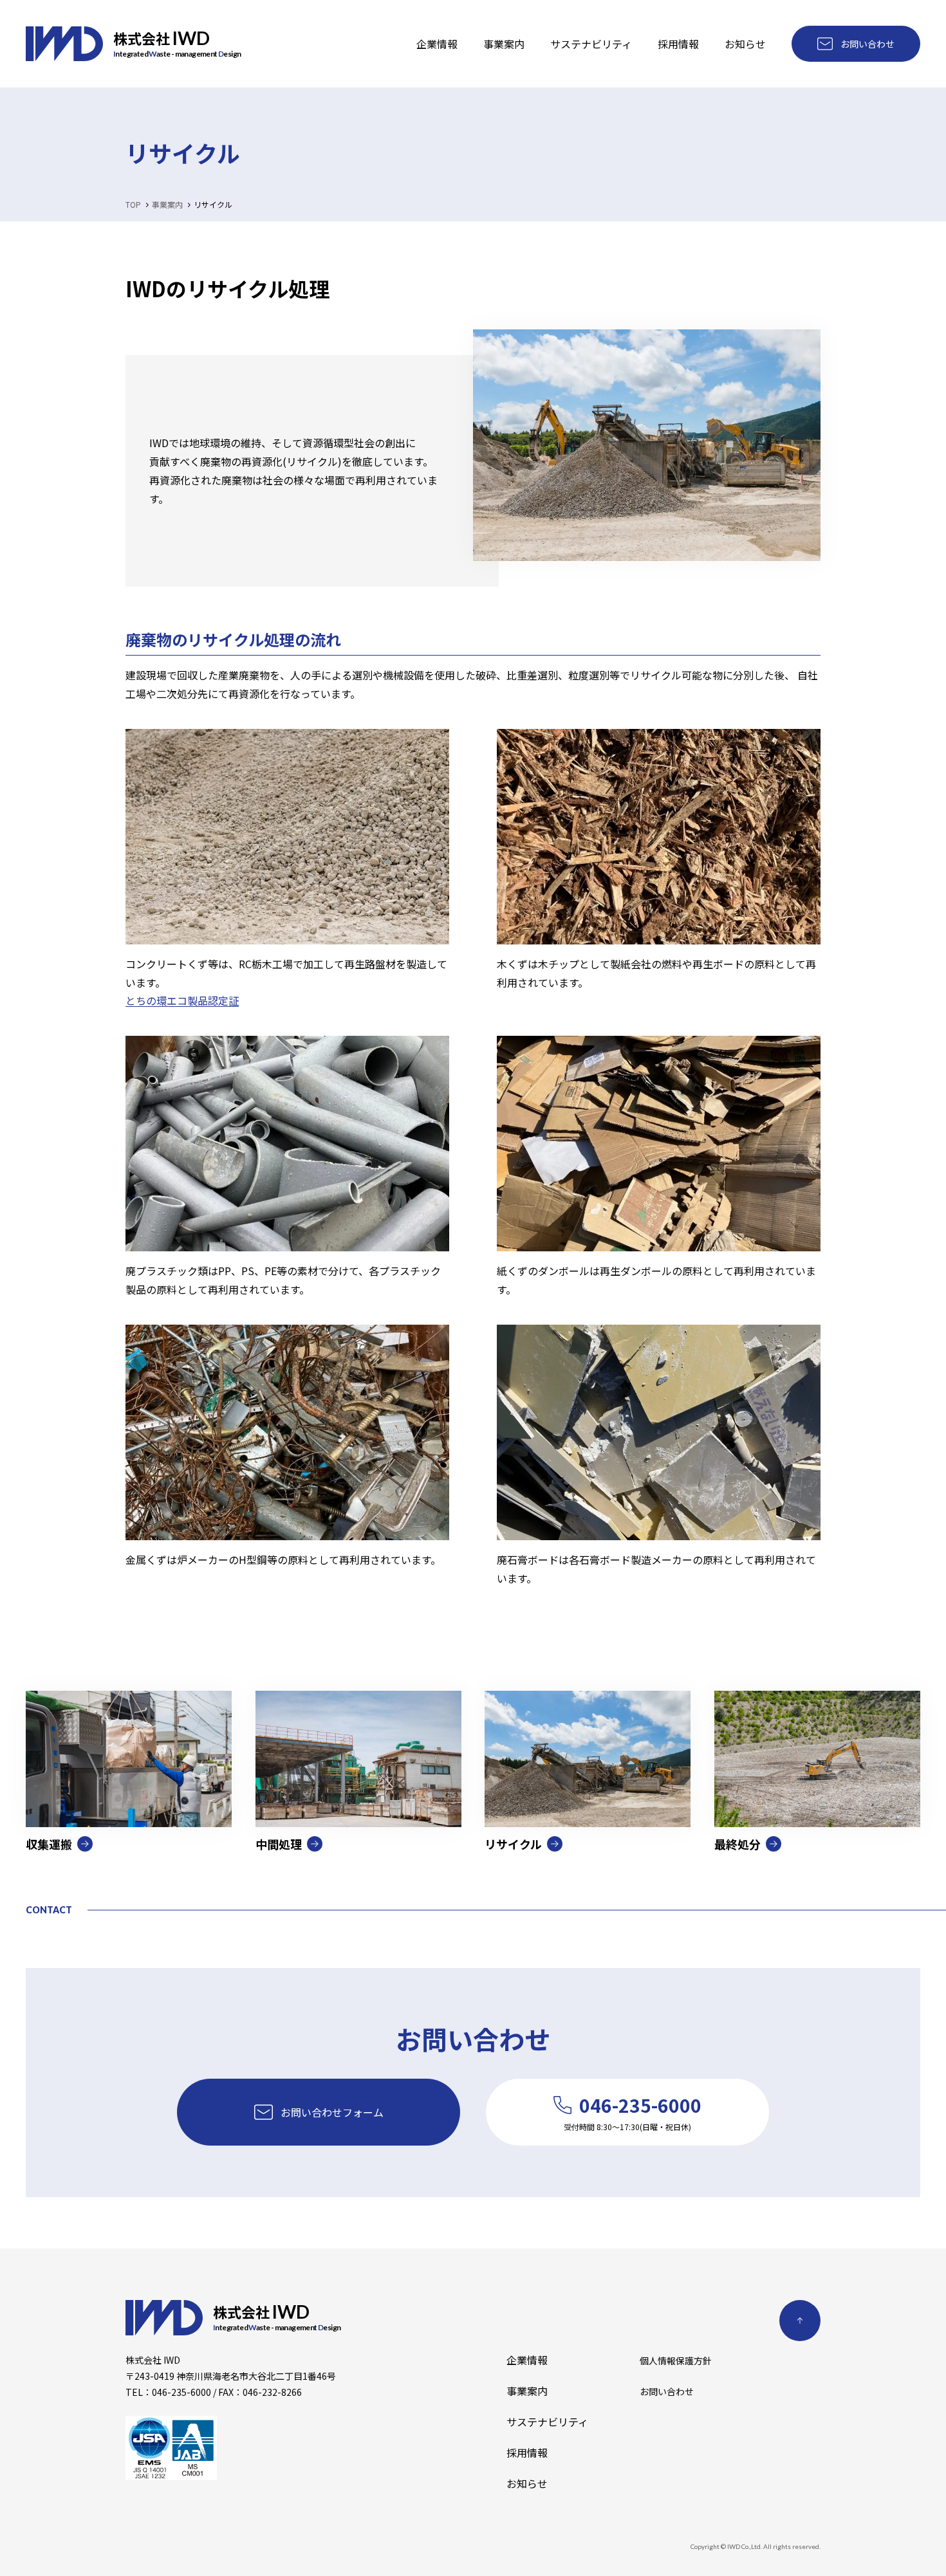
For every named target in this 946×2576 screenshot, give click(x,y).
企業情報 (437, 44)
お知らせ (745, 44)
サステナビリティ (591, 44)
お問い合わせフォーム (332, 2112)
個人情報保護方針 (676, 2360)
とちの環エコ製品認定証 (182, 1000)
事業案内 (504, 44)
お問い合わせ (867, 44)
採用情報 (678, 44)
